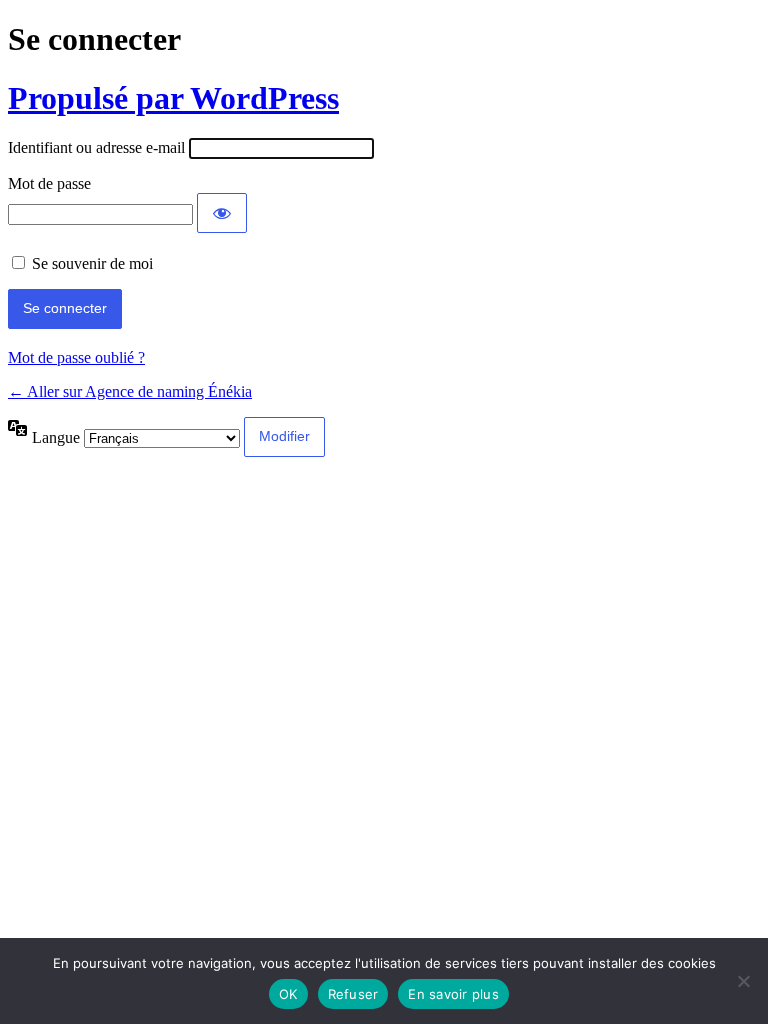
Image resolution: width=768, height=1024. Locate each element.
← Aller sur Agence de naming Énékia (130, 391)
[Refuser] (743, 981)
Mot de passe (49, 183)
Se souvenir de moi (92, 263)
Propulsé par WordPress (173, 98)
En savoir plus (453, 994)
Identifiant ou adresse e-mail (96, 147)
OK (288, 994)
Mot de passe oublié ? (76, 357)
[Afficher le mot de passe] (222, 213)
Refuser (353, 994)
